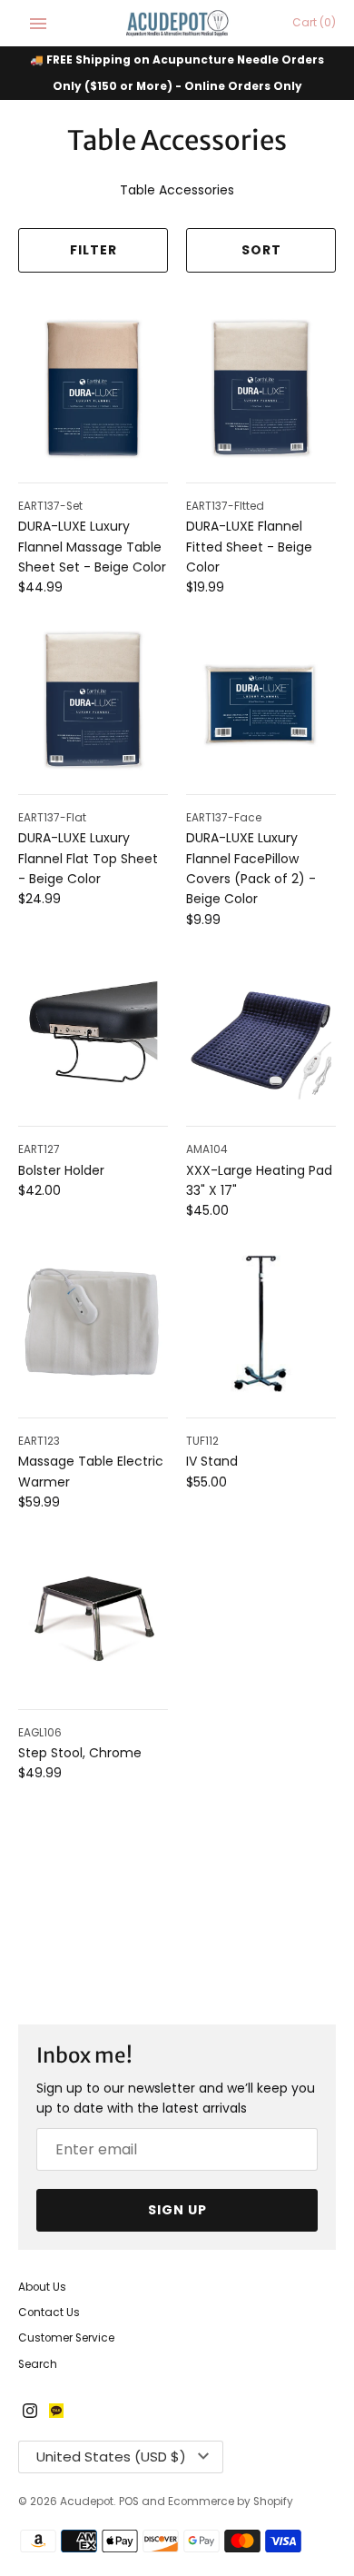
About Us (42, 2287)
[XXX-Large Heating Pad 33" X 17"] (261, 1032)
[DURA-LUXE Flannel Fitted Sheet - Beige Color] (261, 388)
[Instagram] (30, 2412)
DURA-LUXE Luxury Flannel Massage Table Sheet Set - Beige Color (92, 547)
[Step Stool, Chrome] (93, 1615)
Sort (261, 250)
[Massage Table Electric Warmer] (93, 1323)
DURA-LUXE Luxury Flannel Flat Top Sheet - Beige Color (88, 858)
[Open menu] (38, 24)
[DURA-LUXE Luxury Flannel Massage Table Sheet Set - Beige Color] (93, 388)
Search (38, 2364)
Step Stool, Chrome (80, 1753)
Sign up (177, 2210)
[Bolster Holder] (93, 1032)
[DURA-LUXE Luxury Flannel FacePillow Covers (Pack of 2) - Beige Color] (261, 700)
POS (129, 2501)
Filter (93, 250)
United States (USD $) (111, 2457)
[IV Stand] (261, 1323)
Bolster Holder (61, 1170)
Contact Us (49, 2312)
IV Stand (212, 1461)
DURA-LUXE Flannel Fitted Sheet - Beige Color (249, 547)
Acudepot (87, 2501)
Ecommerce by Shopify (231, 2501)
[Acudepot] (177, 23)
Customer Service (66, 2338)
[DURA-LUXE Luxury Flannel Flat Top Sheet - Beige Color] (93, 700)
